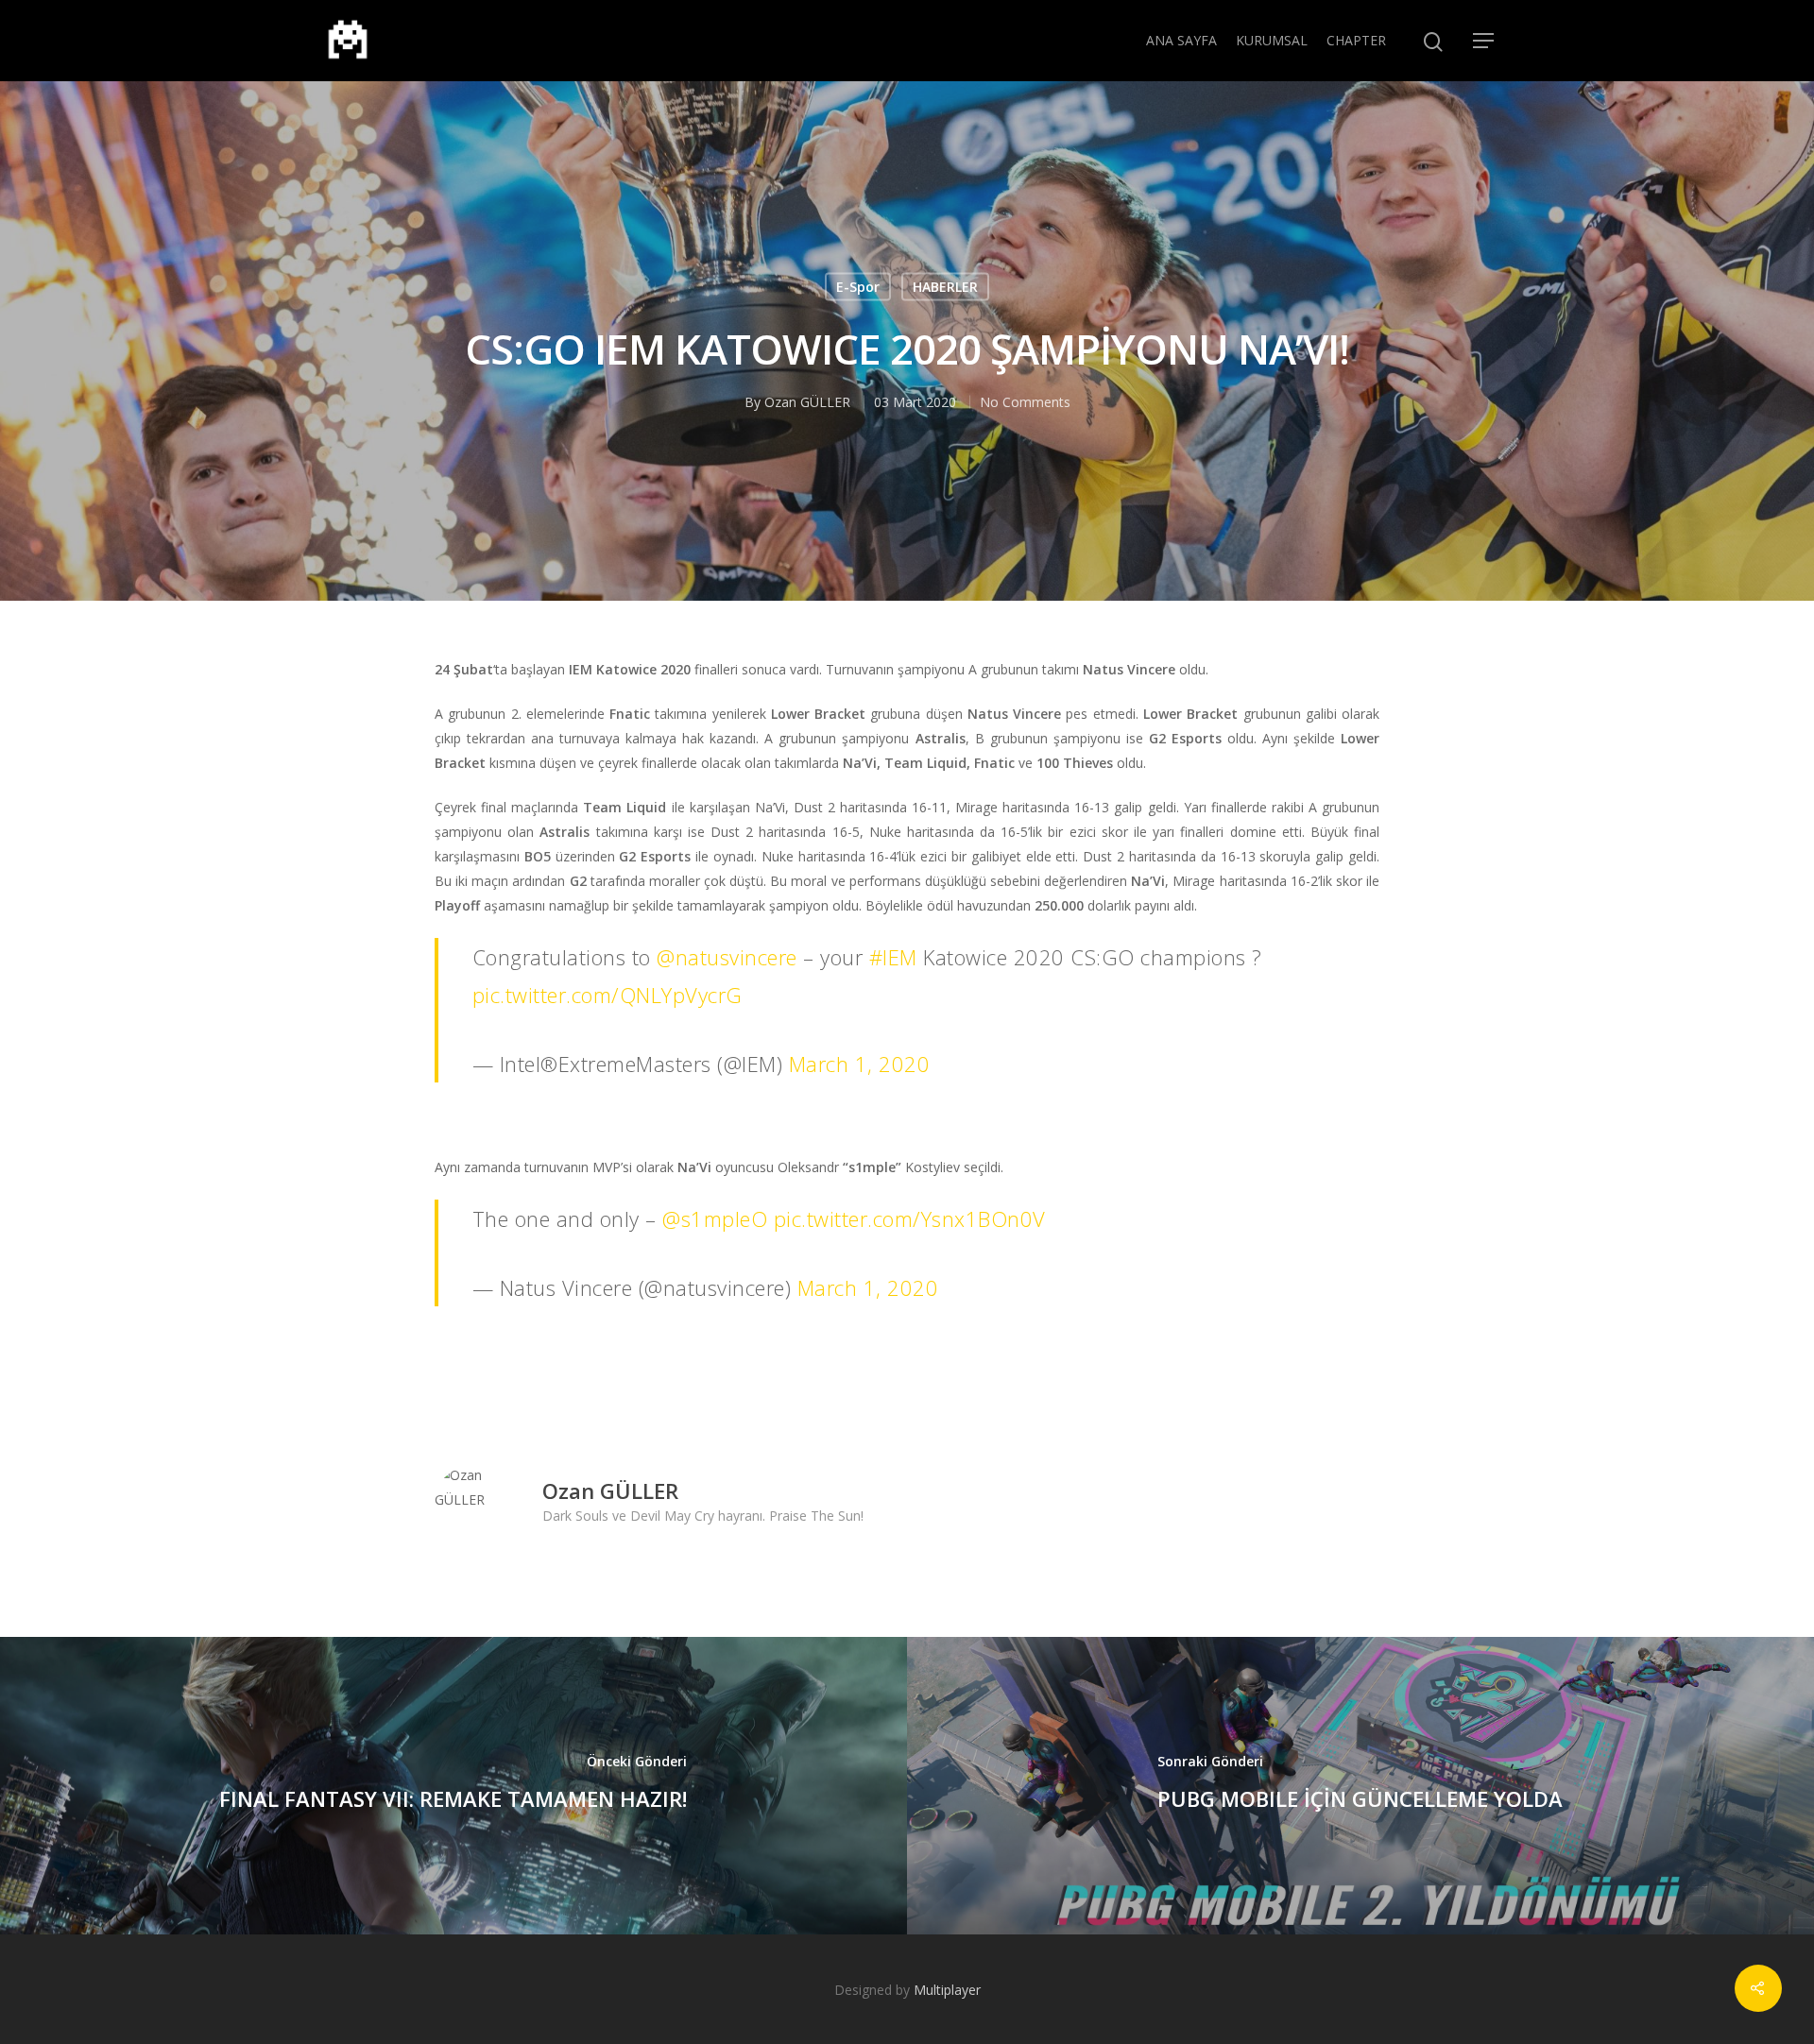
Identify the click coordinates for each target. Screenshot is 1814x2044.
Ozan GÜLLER (807, 402)
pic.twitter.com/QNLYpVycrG (608, 995)
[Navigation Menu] (1484, 41)
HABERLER (945, 287)
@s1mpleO (715, 1218)
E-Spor (858, 287)
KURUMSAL (1272, 40)
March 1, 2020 (860, 1064)
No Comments (1025, 402)
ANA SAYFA (1181, 40)
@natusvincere (727, 957)
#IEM (893, 957)
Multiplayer (947, 1990)
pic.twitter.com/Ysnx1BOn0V (910, 1218)
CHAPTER (1356, 40)
